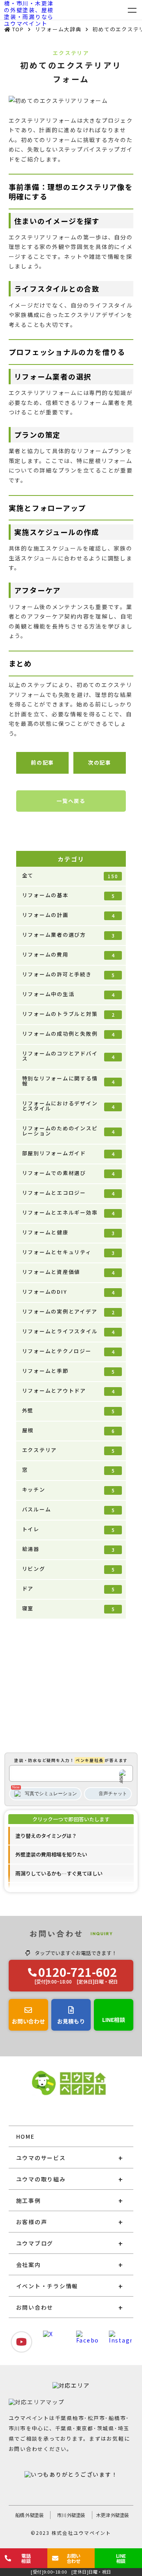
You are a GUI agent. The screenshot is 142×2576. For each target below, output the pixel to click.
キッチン (69, 1490)
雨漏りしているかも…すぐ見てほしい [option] (59, 1873)
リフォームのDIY (69, 1292)
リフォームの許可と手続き (69, 974)
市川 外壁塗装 (71, 2515)
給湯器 (69, 1549)
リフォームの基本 (69, 895)
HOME (25, 2136)
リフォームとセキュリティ (69, 1252)
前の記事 (42, 762)
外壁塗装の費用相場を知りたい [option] (51, 1854)
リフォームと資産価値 (69, 1272)
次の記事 (100, 762)
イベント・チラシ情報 (47, 2286)
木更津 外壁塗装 (113, 2515)
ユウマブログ (35, 2243)
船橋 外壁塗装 (30, 2515)
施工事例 (29, 2200)
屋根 (69, 1430)
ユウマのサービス (41, 2158)
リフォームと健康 (69, 1232)
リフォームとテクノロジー (69, 1351)
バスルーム (69, 1509)
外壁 (69, 1410)
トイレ (69, 1529)
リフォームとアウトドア (69, 1391)
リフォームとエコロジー (69, 1193)
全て (70, 875)
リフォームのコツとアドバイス (69, 1056)
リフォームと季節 (69, 1371)
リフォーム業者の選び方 (69, 935)
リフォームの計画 (69, 915)
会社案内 (29, 2265)
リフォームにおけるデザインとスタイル (69, 1106)
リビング (69, 1569)
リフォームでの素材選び (69, 1173)
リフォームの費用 (69, 955)
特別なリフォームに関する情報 (69, 1081)
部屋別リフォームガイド (69, 1153)
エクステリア (69, 1450)
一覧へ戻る (71, 801)
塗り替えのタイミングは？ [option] (46, 1836)
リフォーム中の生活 (69, 994)
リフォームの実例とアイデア (69, 1312)
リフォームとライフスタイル (69, 1331)
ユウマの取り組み (41, 2179)
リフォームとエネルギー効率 (69, 1213)
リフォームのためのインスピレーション (69, 1131)
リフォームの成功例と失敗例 (69, 1034)
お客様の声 (32, 2222)
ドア (69, 1589)
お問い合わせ (35, 2307)
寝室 (69, 1608)
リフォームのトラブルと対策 (69, 1014)
